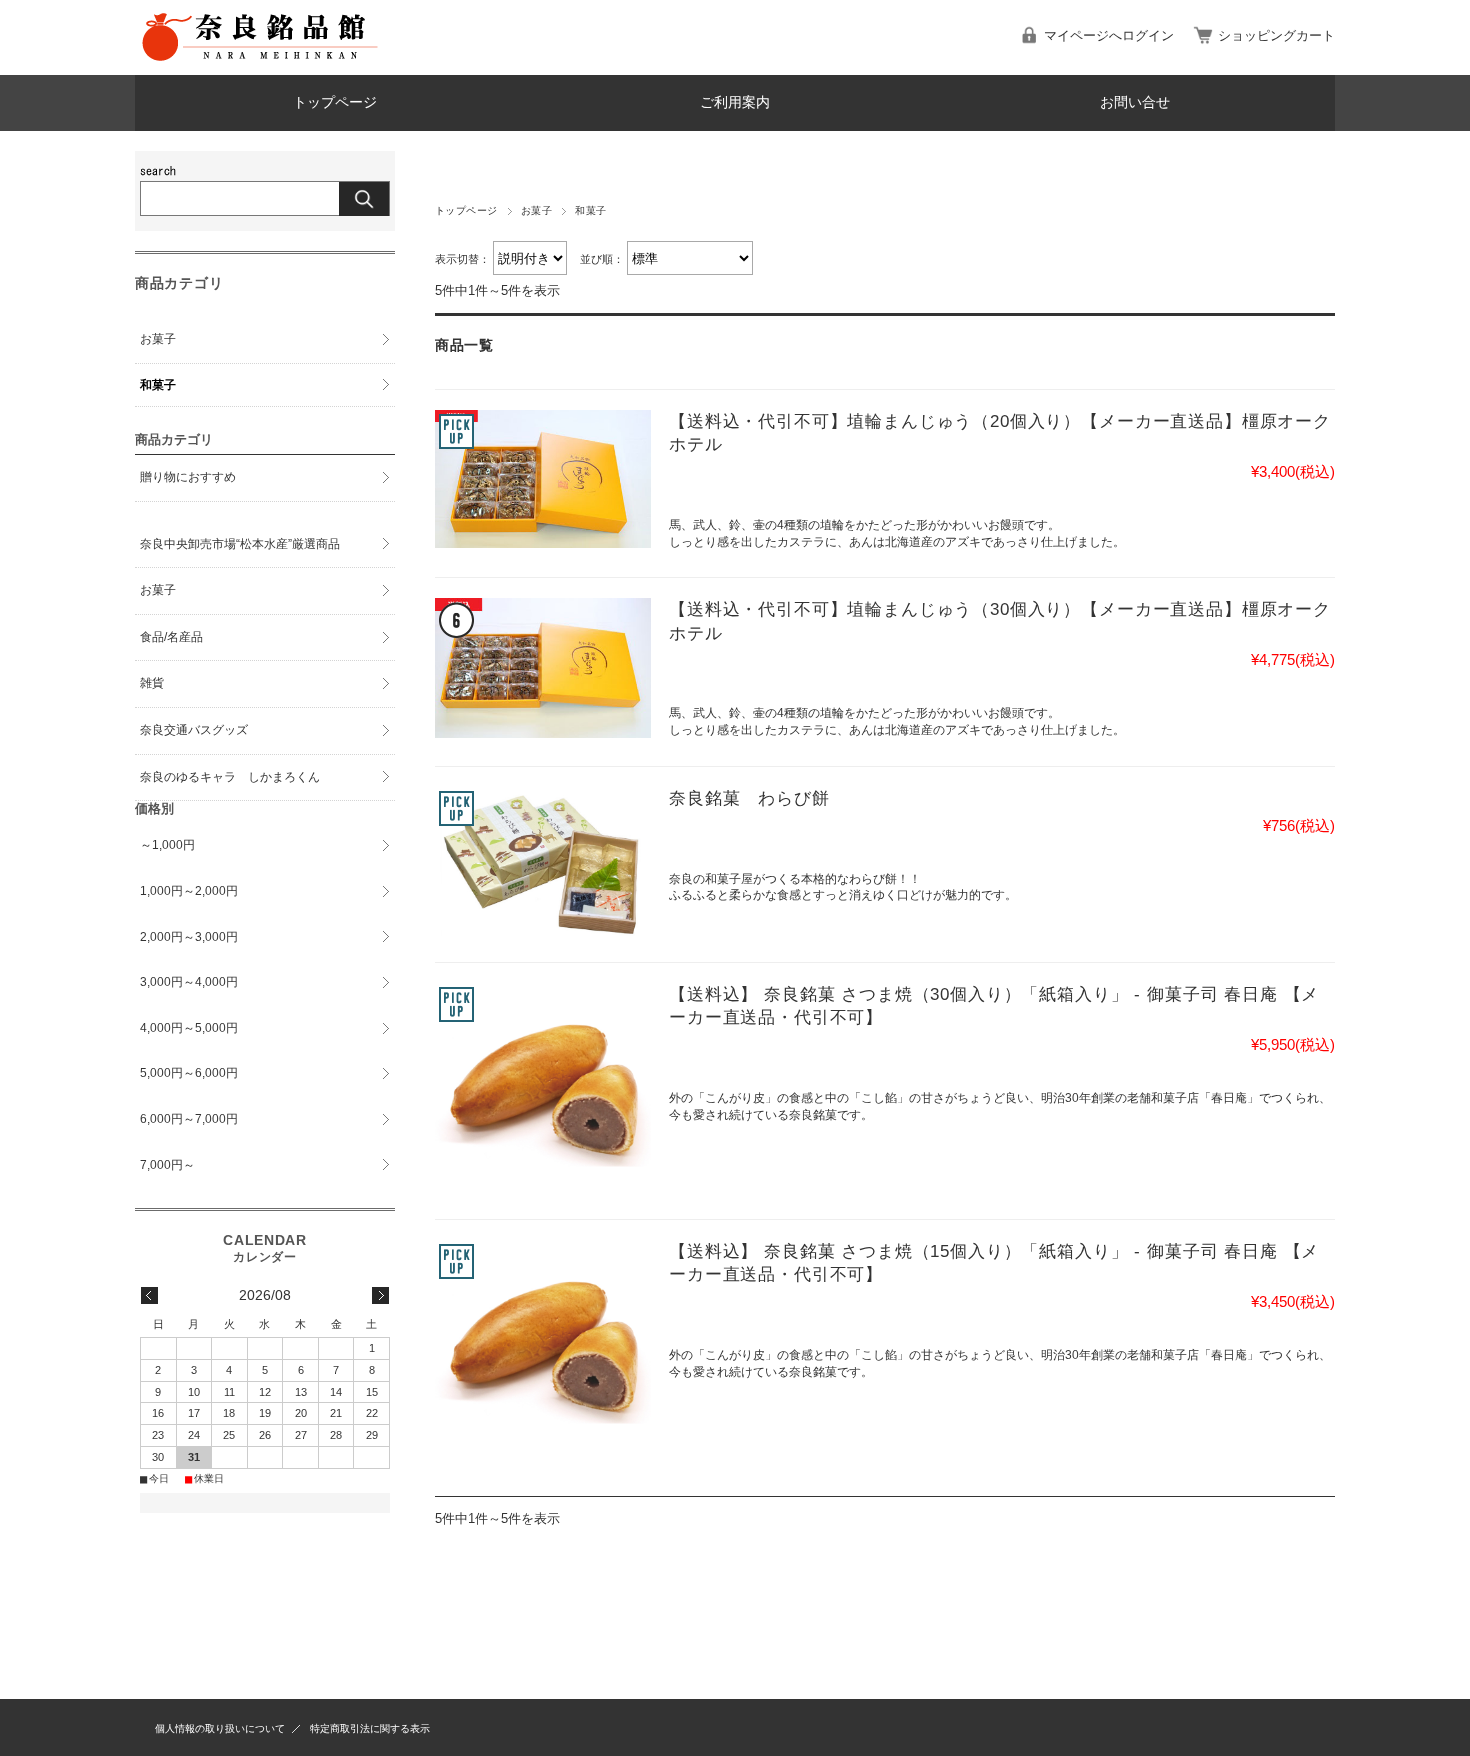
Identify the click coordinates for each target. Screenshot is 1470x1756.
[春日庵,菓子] (543, 1091)
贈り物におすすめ (188, 477)
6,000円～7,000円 (189, 1119)
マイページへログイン (1109, 35)
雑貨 (152, 683)
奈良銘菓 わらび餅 (749, 798)
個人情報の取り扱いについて (220, 1728)
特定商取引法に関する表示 (370, 1728)
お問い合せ (1135, 102)
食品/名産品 (171, 637)
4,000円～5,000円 (189, 1028)
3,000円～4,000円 (189, 982)
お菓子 (536, 210)
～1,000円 (167, 845)
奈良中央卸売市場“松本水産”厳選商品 (240, 544)
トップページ (335, 102)
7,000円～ (167, 1165)
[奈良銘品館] (260, 59)
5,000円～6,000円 (189, 1073)
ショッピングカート (1276, 35)
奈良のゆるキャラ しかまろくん (230, 777)
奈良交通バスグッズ (194, 730)
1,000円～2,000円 (189, 891)
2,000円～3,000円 (189, 937)
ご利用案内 (735, 102)
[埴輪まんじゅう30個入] (543, 668)
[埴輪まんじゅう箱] (543, 479)
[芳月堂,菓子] (543, 864)
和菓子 (158, 385)
